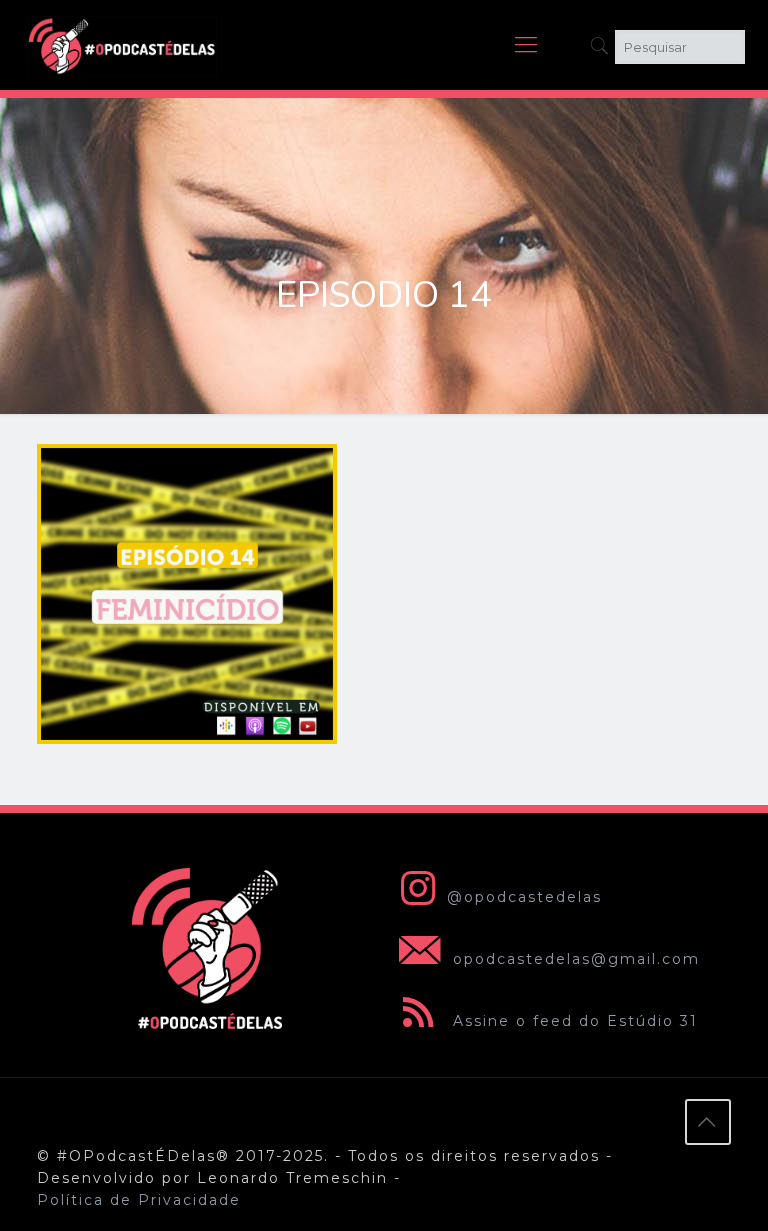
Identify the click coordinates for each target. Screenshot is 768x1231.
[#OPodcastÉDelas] (123, 45)
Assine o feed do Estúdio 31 (572, 1021)
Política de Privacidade (139, 1200)
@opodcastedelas (524, 897)
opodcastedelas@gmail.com (573, 959)
